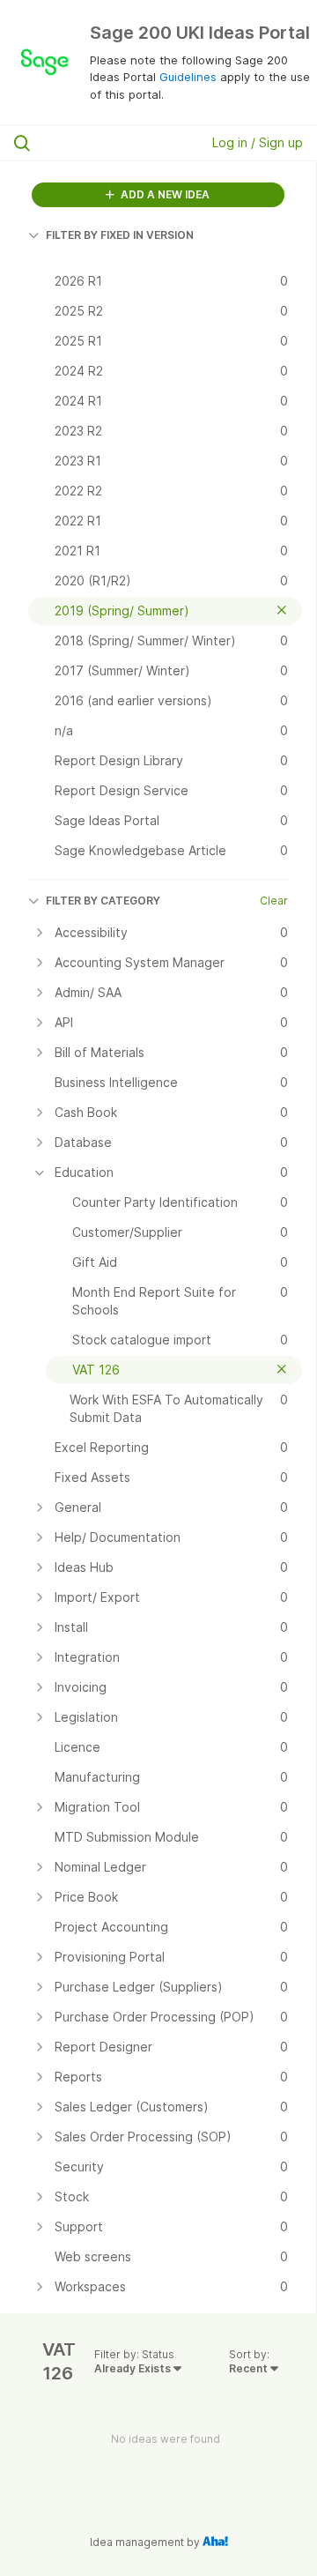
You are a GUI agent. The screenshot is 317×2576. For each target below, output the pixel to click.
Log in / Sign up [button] (258, 142)
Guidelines (188, 77)
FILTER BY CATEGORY (103, 901)
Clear (274, 901)
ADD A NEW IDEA (164, 194)
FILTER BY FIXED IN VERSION (120, 235)
